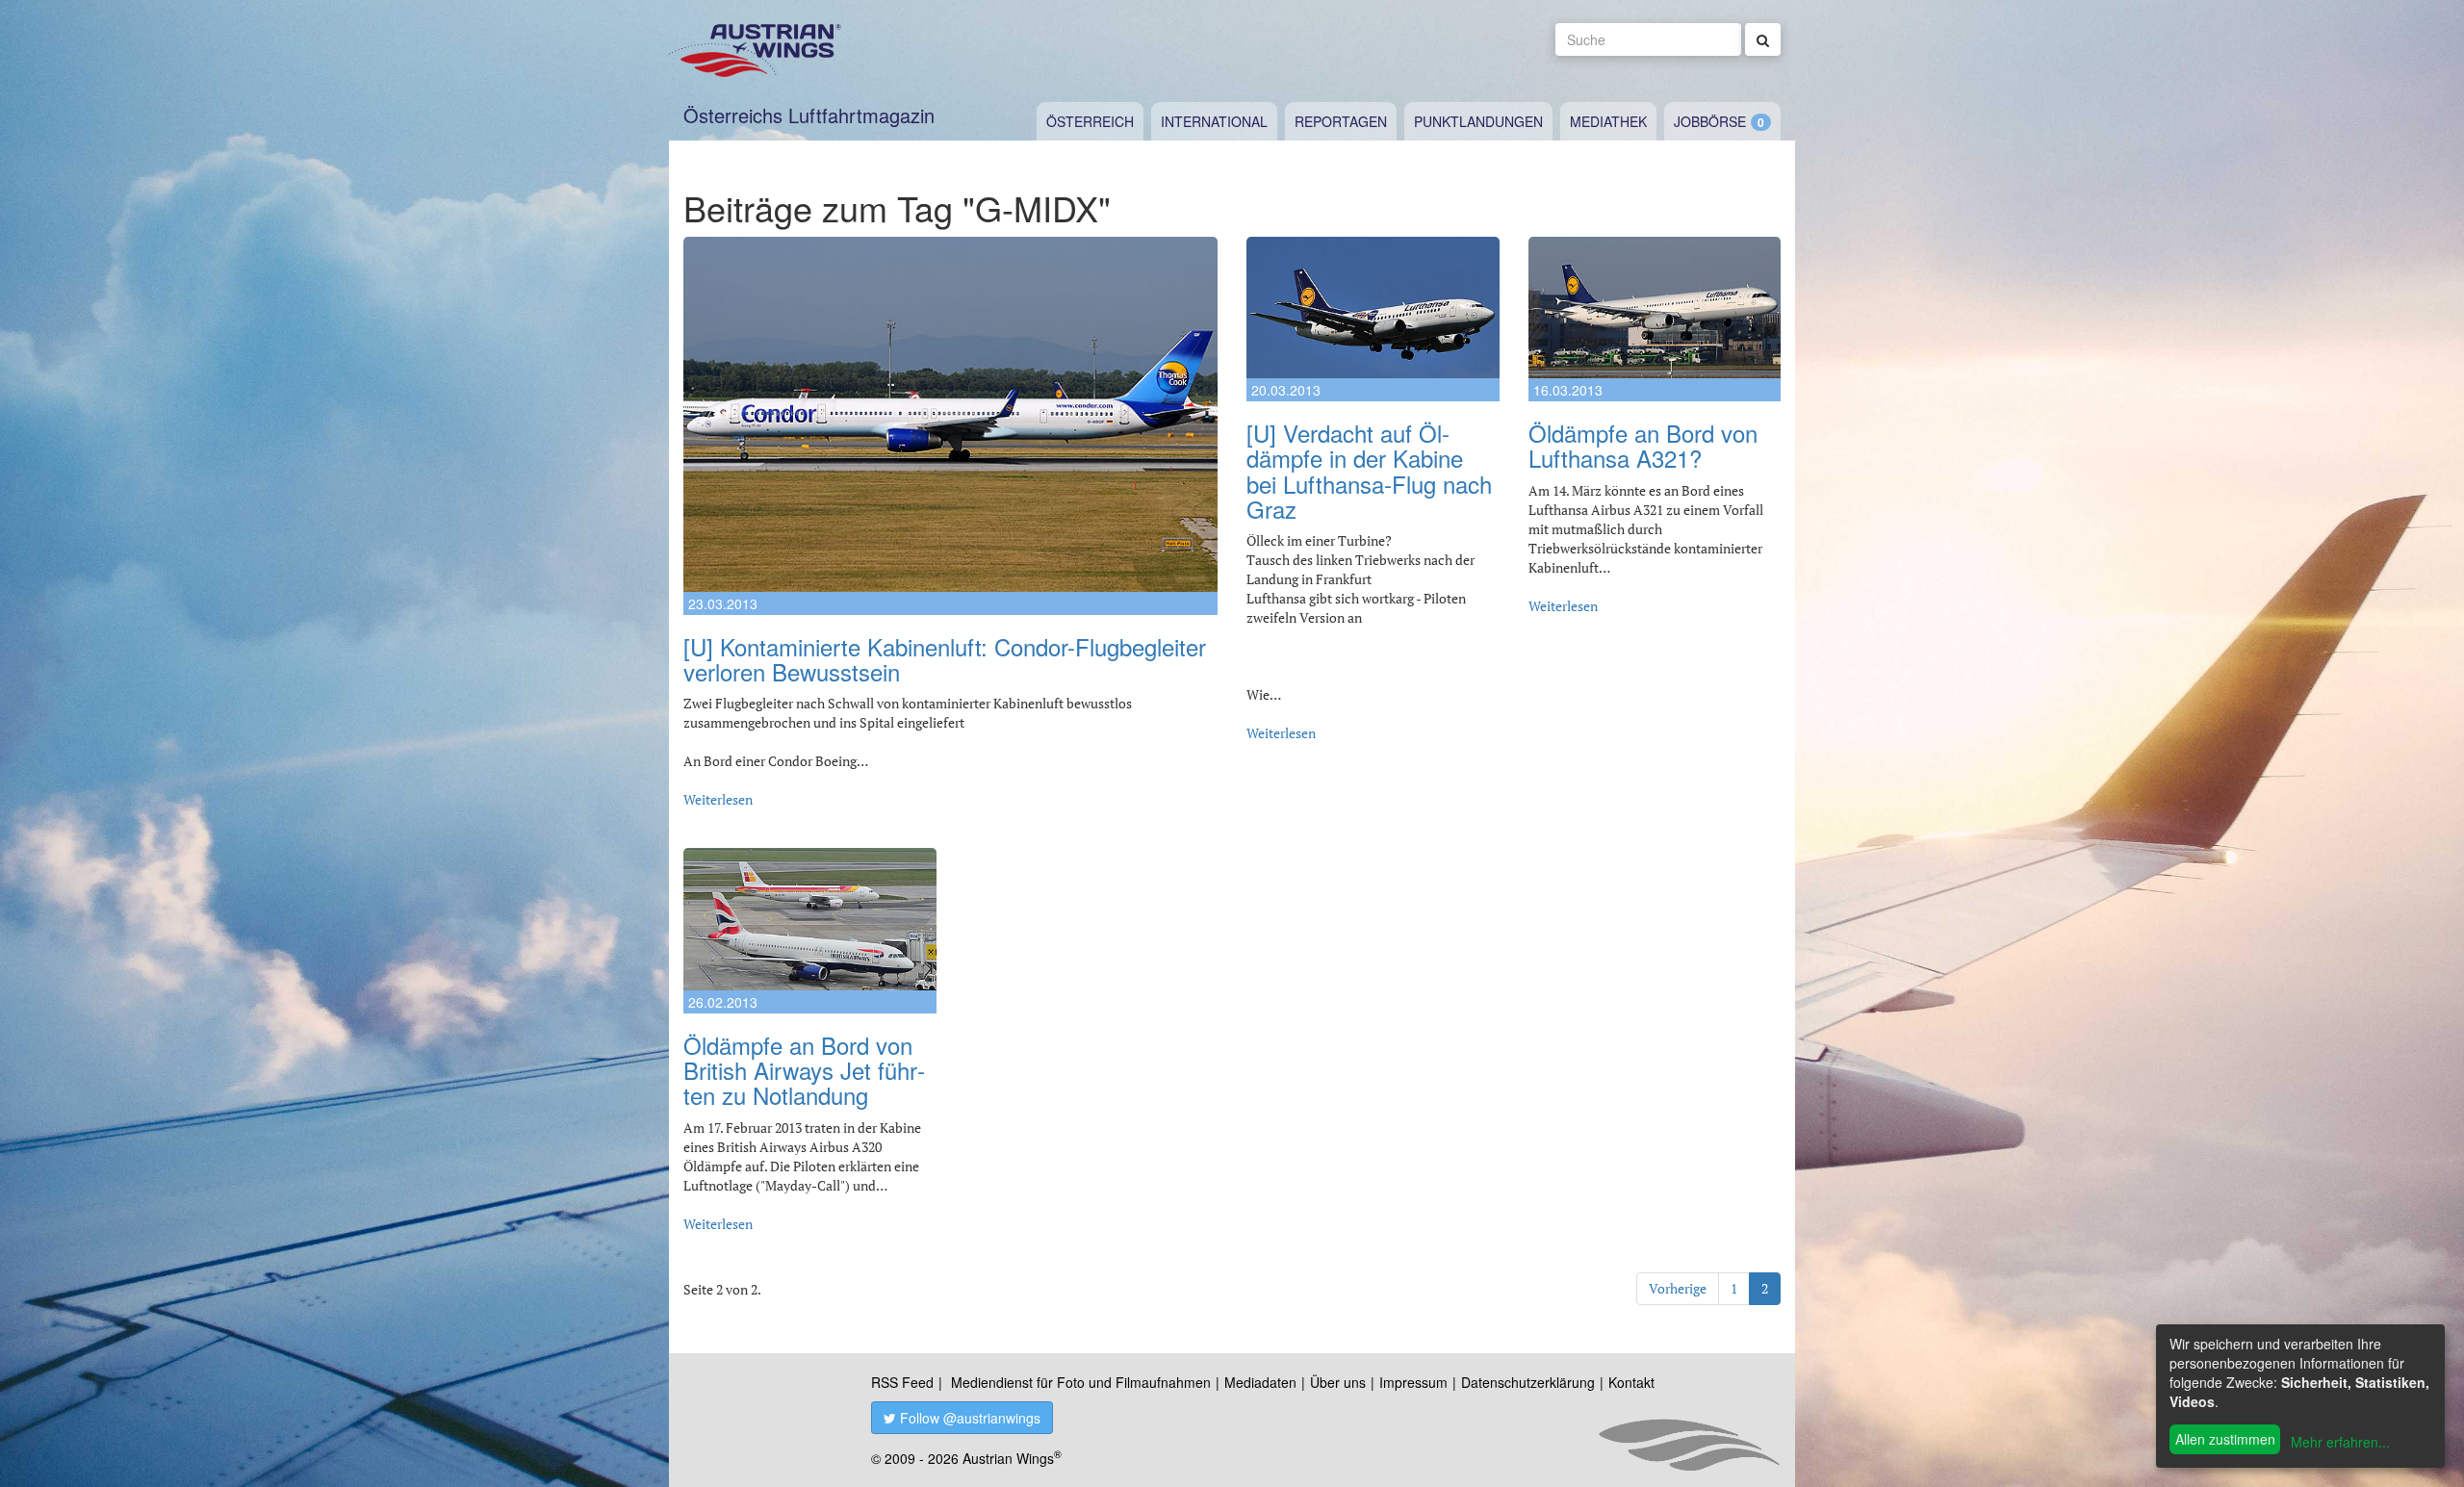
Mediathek (1608, 121)
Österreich (1090, 121)
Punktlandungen (1478, 121)
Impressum (1413, 1382)
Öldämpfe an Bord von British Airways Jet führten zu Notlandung (804, 1070)
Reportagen (1341, 121)
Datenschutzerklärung (1528, 1382)
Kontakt (1631, 1382)
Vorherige (1678, 1288)
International (1214, 121)
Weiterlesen (718, 799)
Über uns (1338, 1382)
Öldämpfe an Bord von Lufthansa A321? (1643, 445)
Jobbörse (1710, 121)
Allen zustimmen (2225, 1439)
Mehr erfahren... (2340, 1442)
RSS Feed (902, 1382)
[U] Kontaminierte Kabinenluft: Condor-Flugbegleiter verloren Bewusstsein (945, 659)
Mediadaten (1260, 1382)
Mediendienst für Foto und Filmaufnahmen (1081, 1382)
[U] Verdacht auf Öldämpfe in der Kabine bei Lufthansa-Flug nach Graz (1369, 471)
